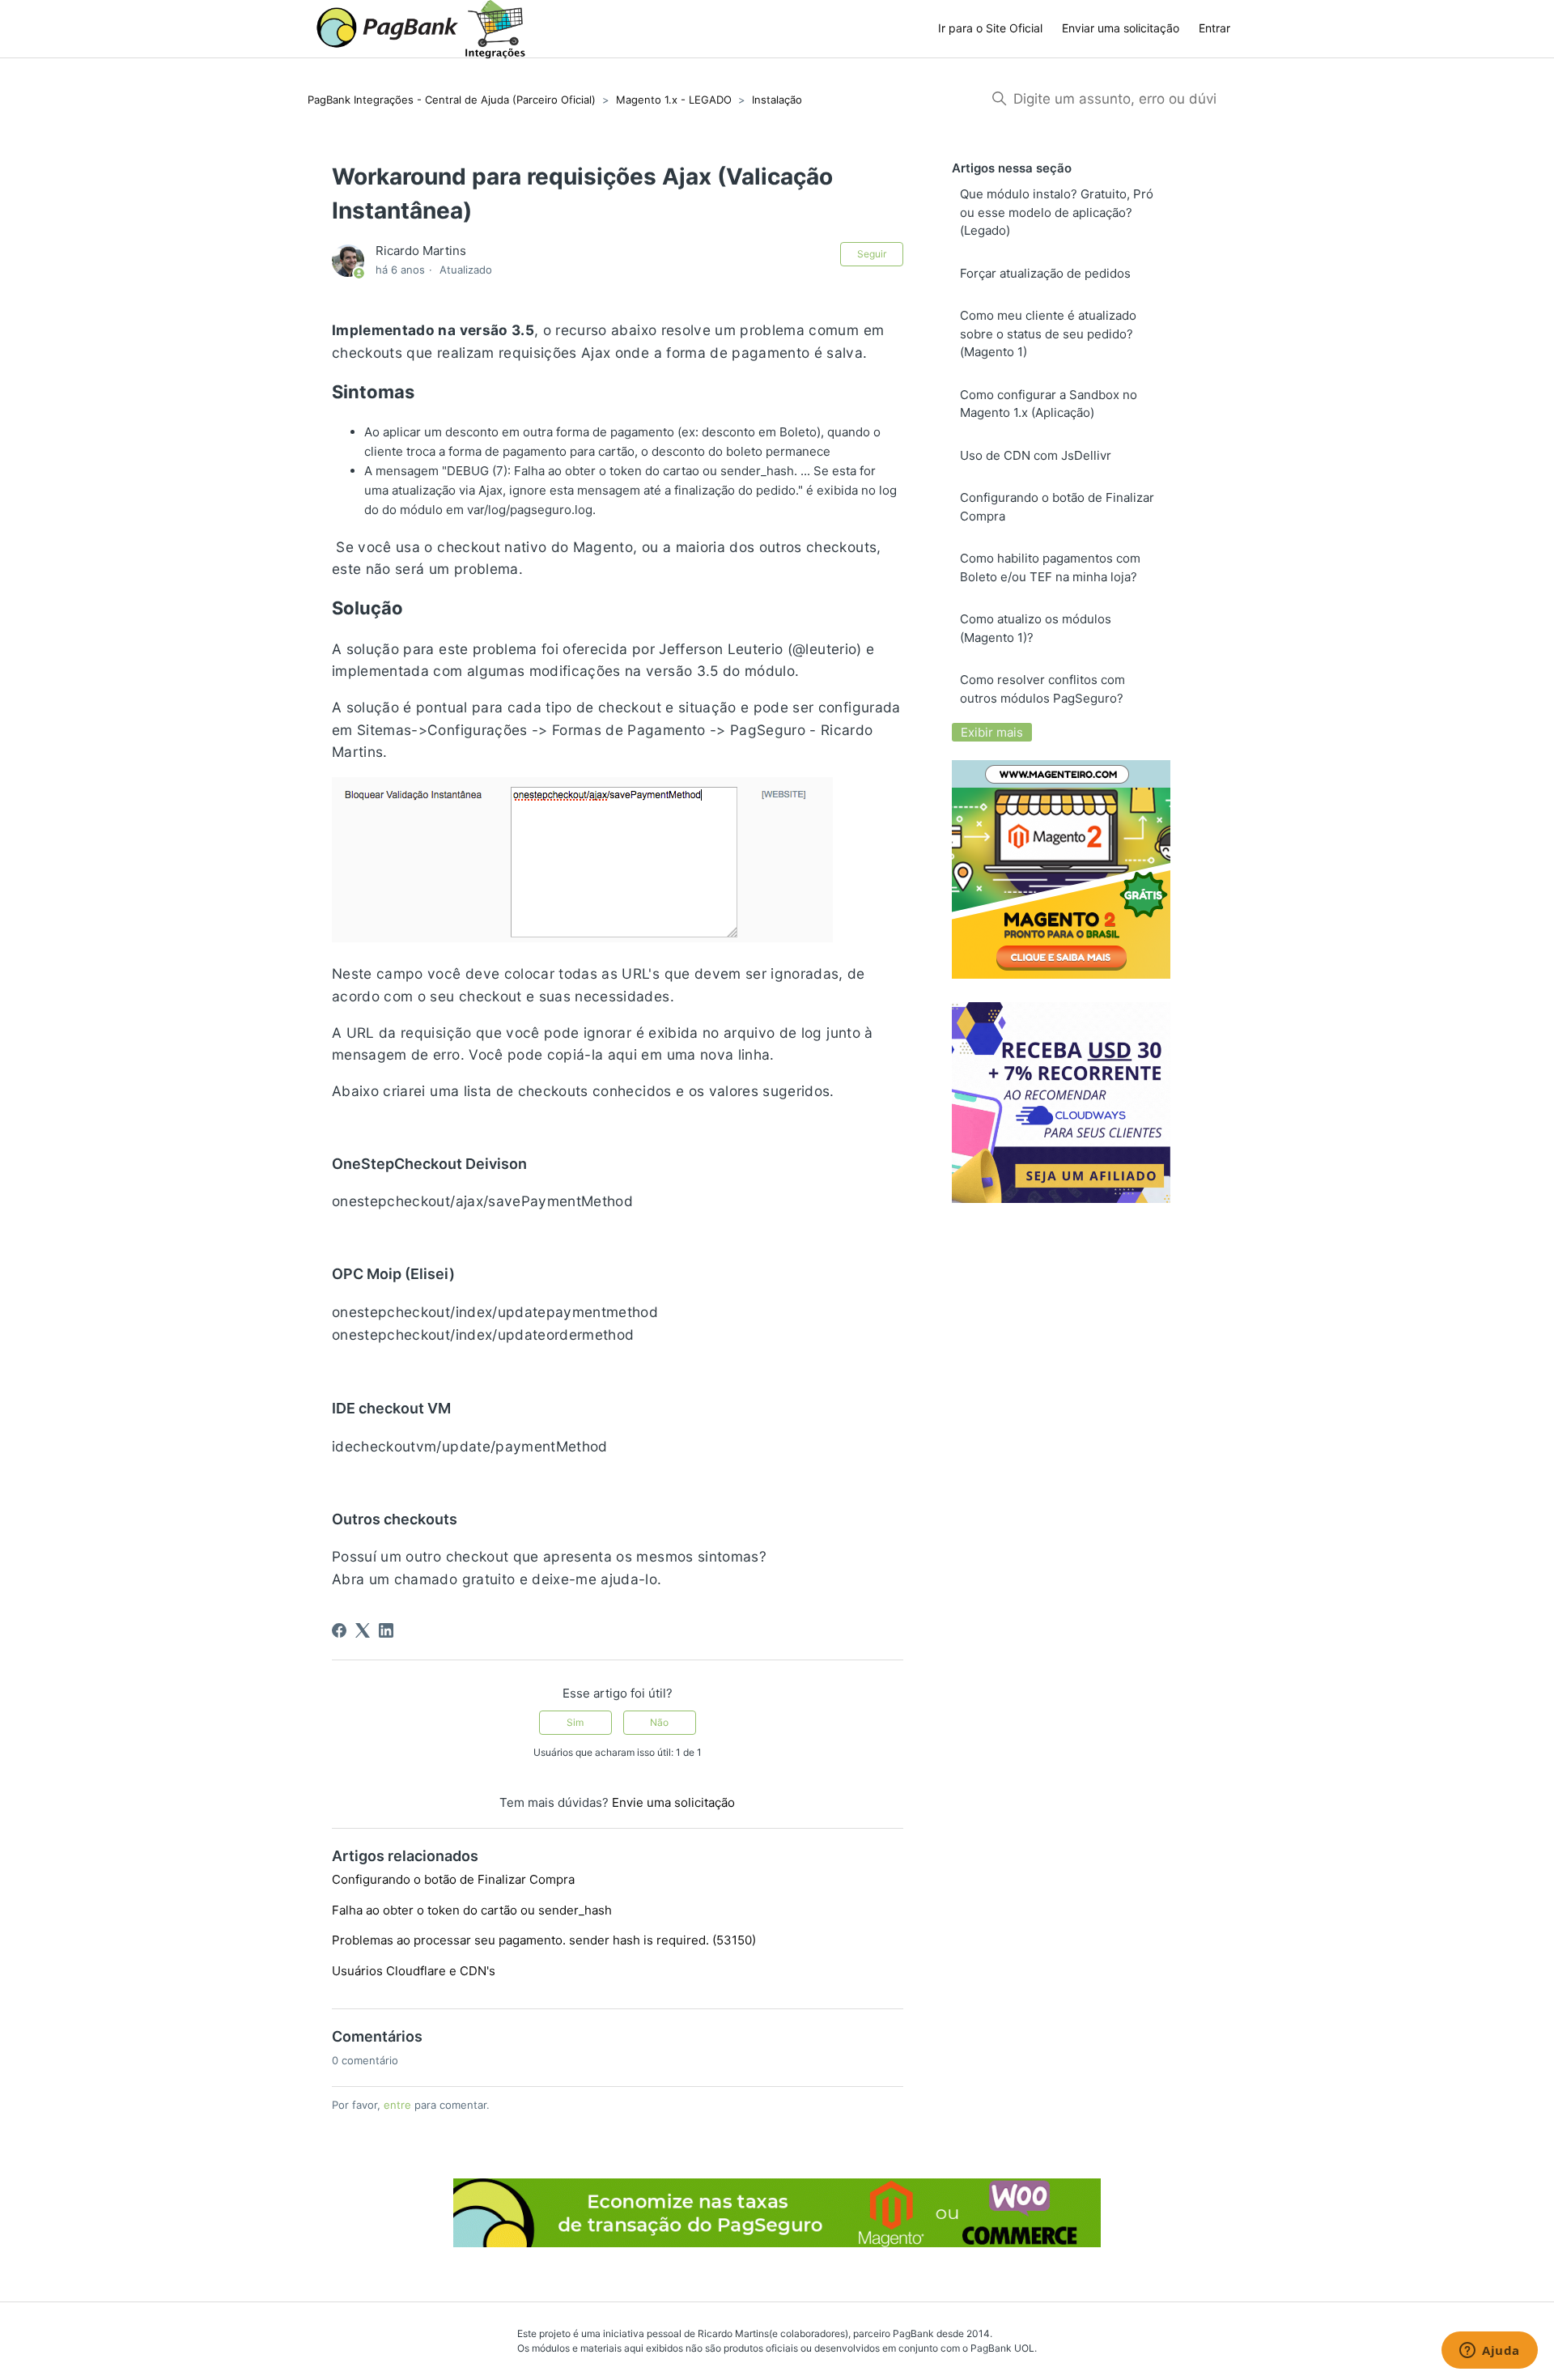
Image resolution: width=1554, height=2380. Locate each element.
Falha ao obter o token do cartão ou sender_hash (472, 1910)
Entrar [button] (1214, 28)
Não (659, 1722)
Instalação (777, 100)
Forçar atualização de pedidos (1045, 273)
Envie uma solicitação (673, 1802)
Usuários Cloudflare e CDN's (414, 1971)
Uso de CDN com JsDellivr (1036, 455)
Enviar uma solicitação (1121, 28)
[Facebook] (339, 1630)
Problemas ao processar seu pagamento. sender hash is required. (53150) (544, 1940)
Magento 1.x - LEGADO (674, 100)
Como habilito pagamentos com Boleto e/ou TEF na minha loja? (1050, 567)
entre (397, 2105)
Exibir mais (992, 732)
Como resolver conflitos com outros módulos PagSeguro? (1042, 689)
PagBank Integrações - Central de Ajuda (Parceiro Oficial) (452, 100)
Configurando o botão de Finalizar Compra (453, 1879)
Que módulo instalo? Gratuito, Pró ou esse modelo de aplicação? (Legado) (1057, 212)
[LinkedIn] (386, 1630)
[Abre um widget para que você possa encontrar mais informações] (1490, 2352)
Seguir (872, 254)
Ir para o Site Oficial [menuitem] (990, 28)
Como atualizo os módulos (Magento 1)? (1036, 628)
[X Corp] (363, 1630)
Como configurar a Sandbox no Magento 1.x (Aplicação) (1049, 404)
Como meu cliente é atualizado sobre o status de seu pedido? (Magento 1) (1048, 334)
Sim (575, 1722)
